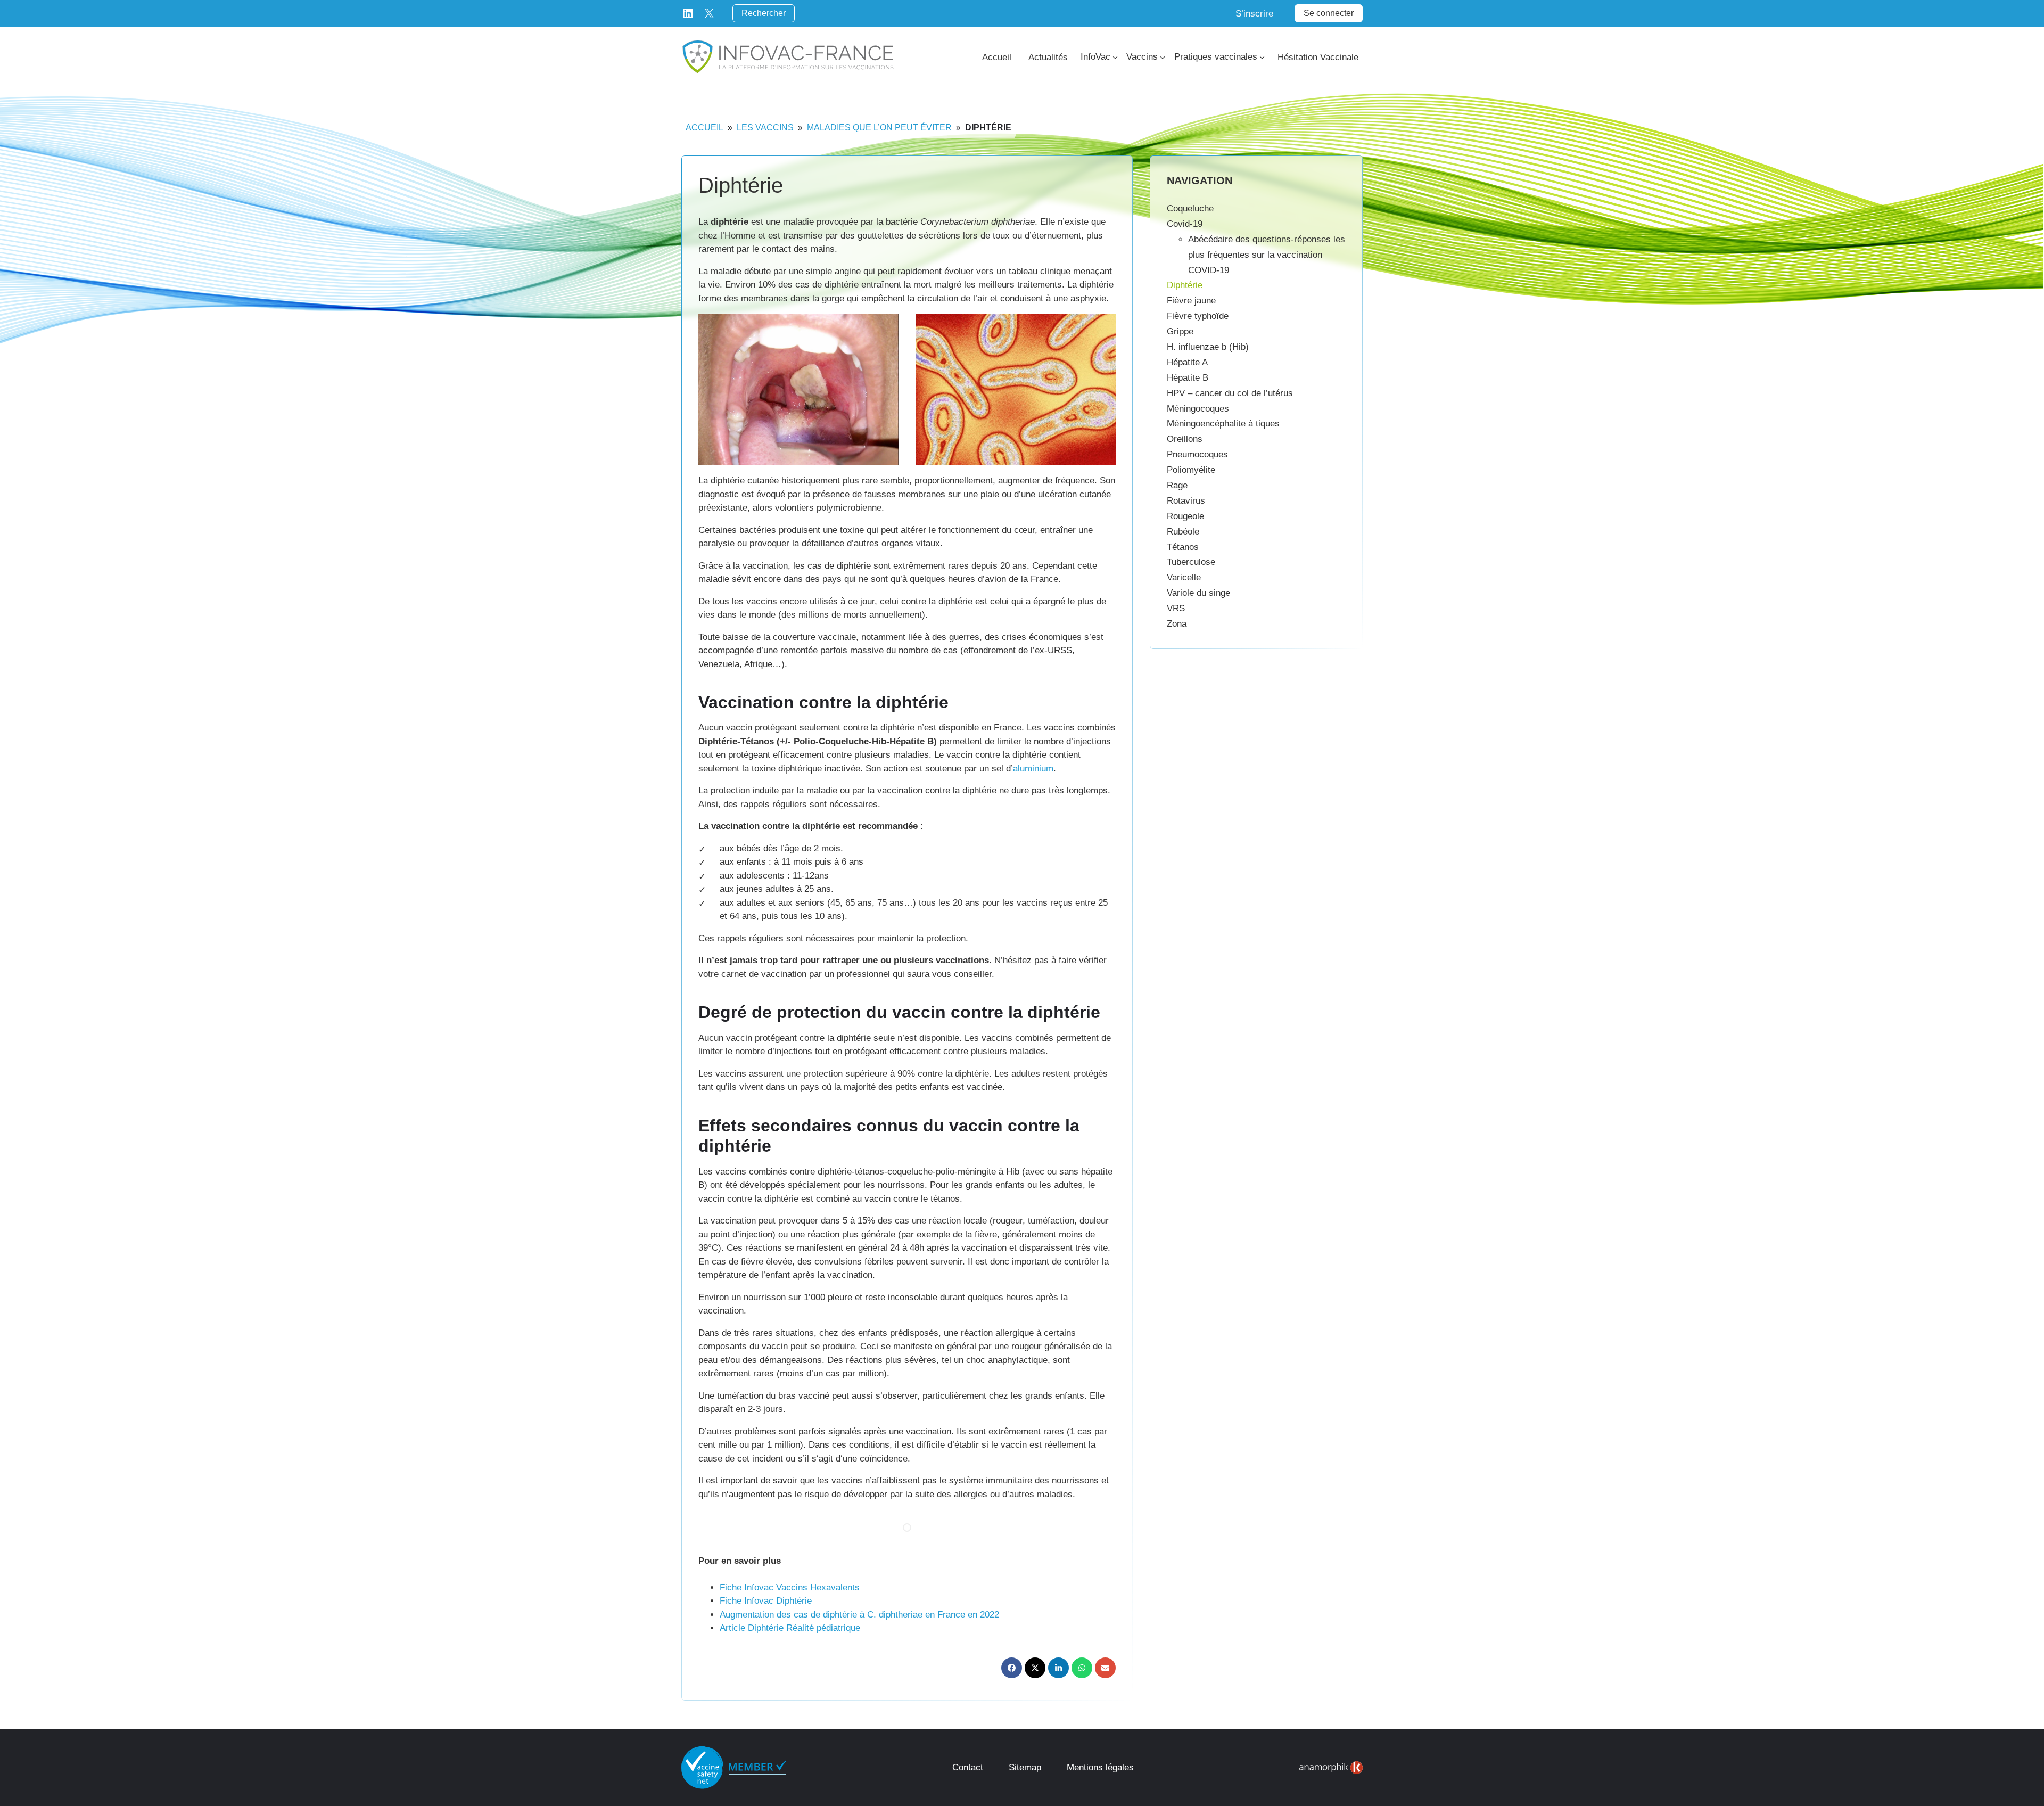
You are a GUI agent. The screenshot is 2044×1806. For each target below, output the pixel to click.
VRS (1176, 608)
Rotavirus (1186, 501)
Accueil (704, 128)
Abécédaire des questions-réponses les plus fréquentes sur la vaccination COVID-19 (1267, 255)
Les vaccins (765, 128)
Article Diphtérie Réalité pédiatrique (790, 1628)
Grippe (1180, 331)
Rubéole (1183, 532)
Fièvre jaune (1191, 301)
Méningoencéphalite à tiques (1223, 424)
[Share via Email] (1105, 1668)
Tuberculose (1191, 562)
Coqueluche (1190, 208)
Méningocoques (1198, 409)
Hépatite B (1188, 378)
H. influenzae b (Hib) (1208, 347)
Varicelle (1184, 577)
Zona (1177, 624)
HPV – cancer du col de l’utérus (1230, 393)
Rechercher (764, 13)
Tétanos (1183, 547)
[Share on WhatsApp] (1082, 1668)
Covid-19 (1185, 224)
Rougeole (1185, 516)
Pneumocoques (1197, 454)
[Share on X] (1035, 1668)
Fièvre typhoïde (1198, 316)
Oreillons (1185, 439)
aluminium (1033, 769)
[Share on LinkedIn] (1058, 1668)
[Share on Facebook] (1012, 1668)
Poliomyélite (1191, 470)
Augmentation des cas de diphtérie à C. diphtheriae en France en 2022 (859, 1615)
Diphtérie (1185, 285)
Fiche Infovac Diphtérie (766, 1601)
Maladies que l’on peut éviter (879, 128)
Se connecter (1329, 13)
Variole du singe (1198, 593)
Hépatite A (1187, 362)
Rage (1177, 485)
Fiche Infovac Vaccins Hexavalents (790, 1587)
